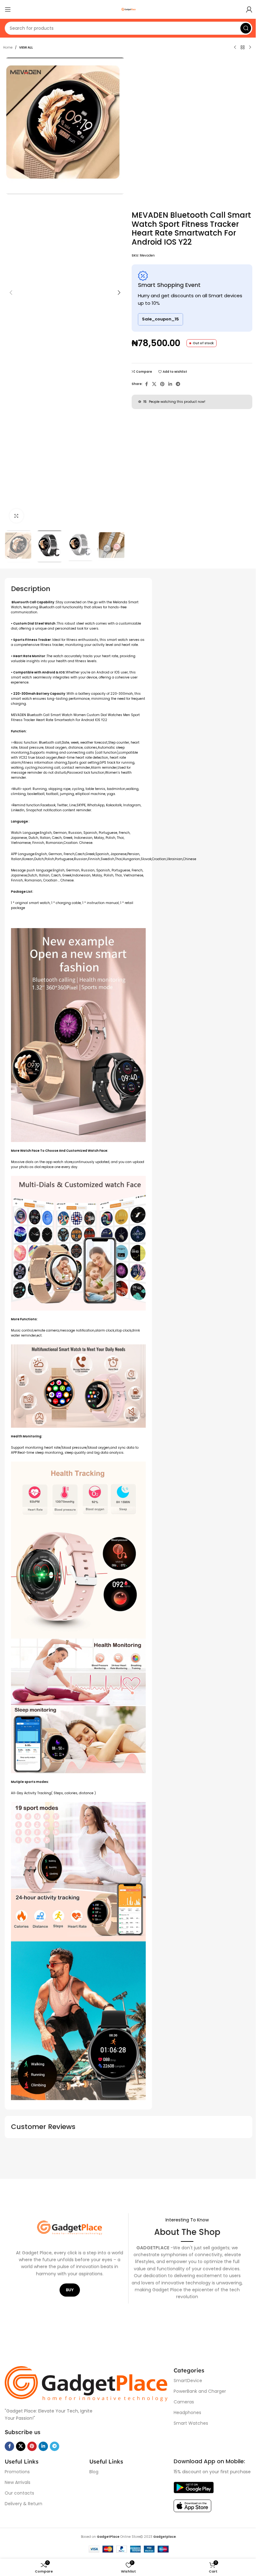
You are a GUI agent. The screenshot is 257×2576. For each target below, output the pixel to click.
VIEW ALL (26, 47)
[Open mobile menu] (8, 9)
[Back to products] (243, 48)
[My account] (249, 9)
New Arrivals (18, 2482)
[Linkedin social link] (170, 384)
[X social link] (154, 384)
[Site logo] (128, 9)
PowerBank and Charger (200, 2391)
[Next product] (250, 48)
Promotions (17, 2472)
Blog (94, 2472)
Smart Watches (191, 2423)
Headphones (187, 2412)
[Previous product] (235, 48)
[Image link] (86, 2384)
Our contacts (19, 2493)
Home (8, 47)
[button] (11, 293)
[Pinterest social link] (162, 384)
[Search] (246, 28)
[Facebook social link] (146, 384)
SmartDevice (188, 2381)
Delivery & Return (24, 2504)
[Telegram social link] (178, 384)
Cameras (184, 2402)
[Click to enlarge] (16, 516)
